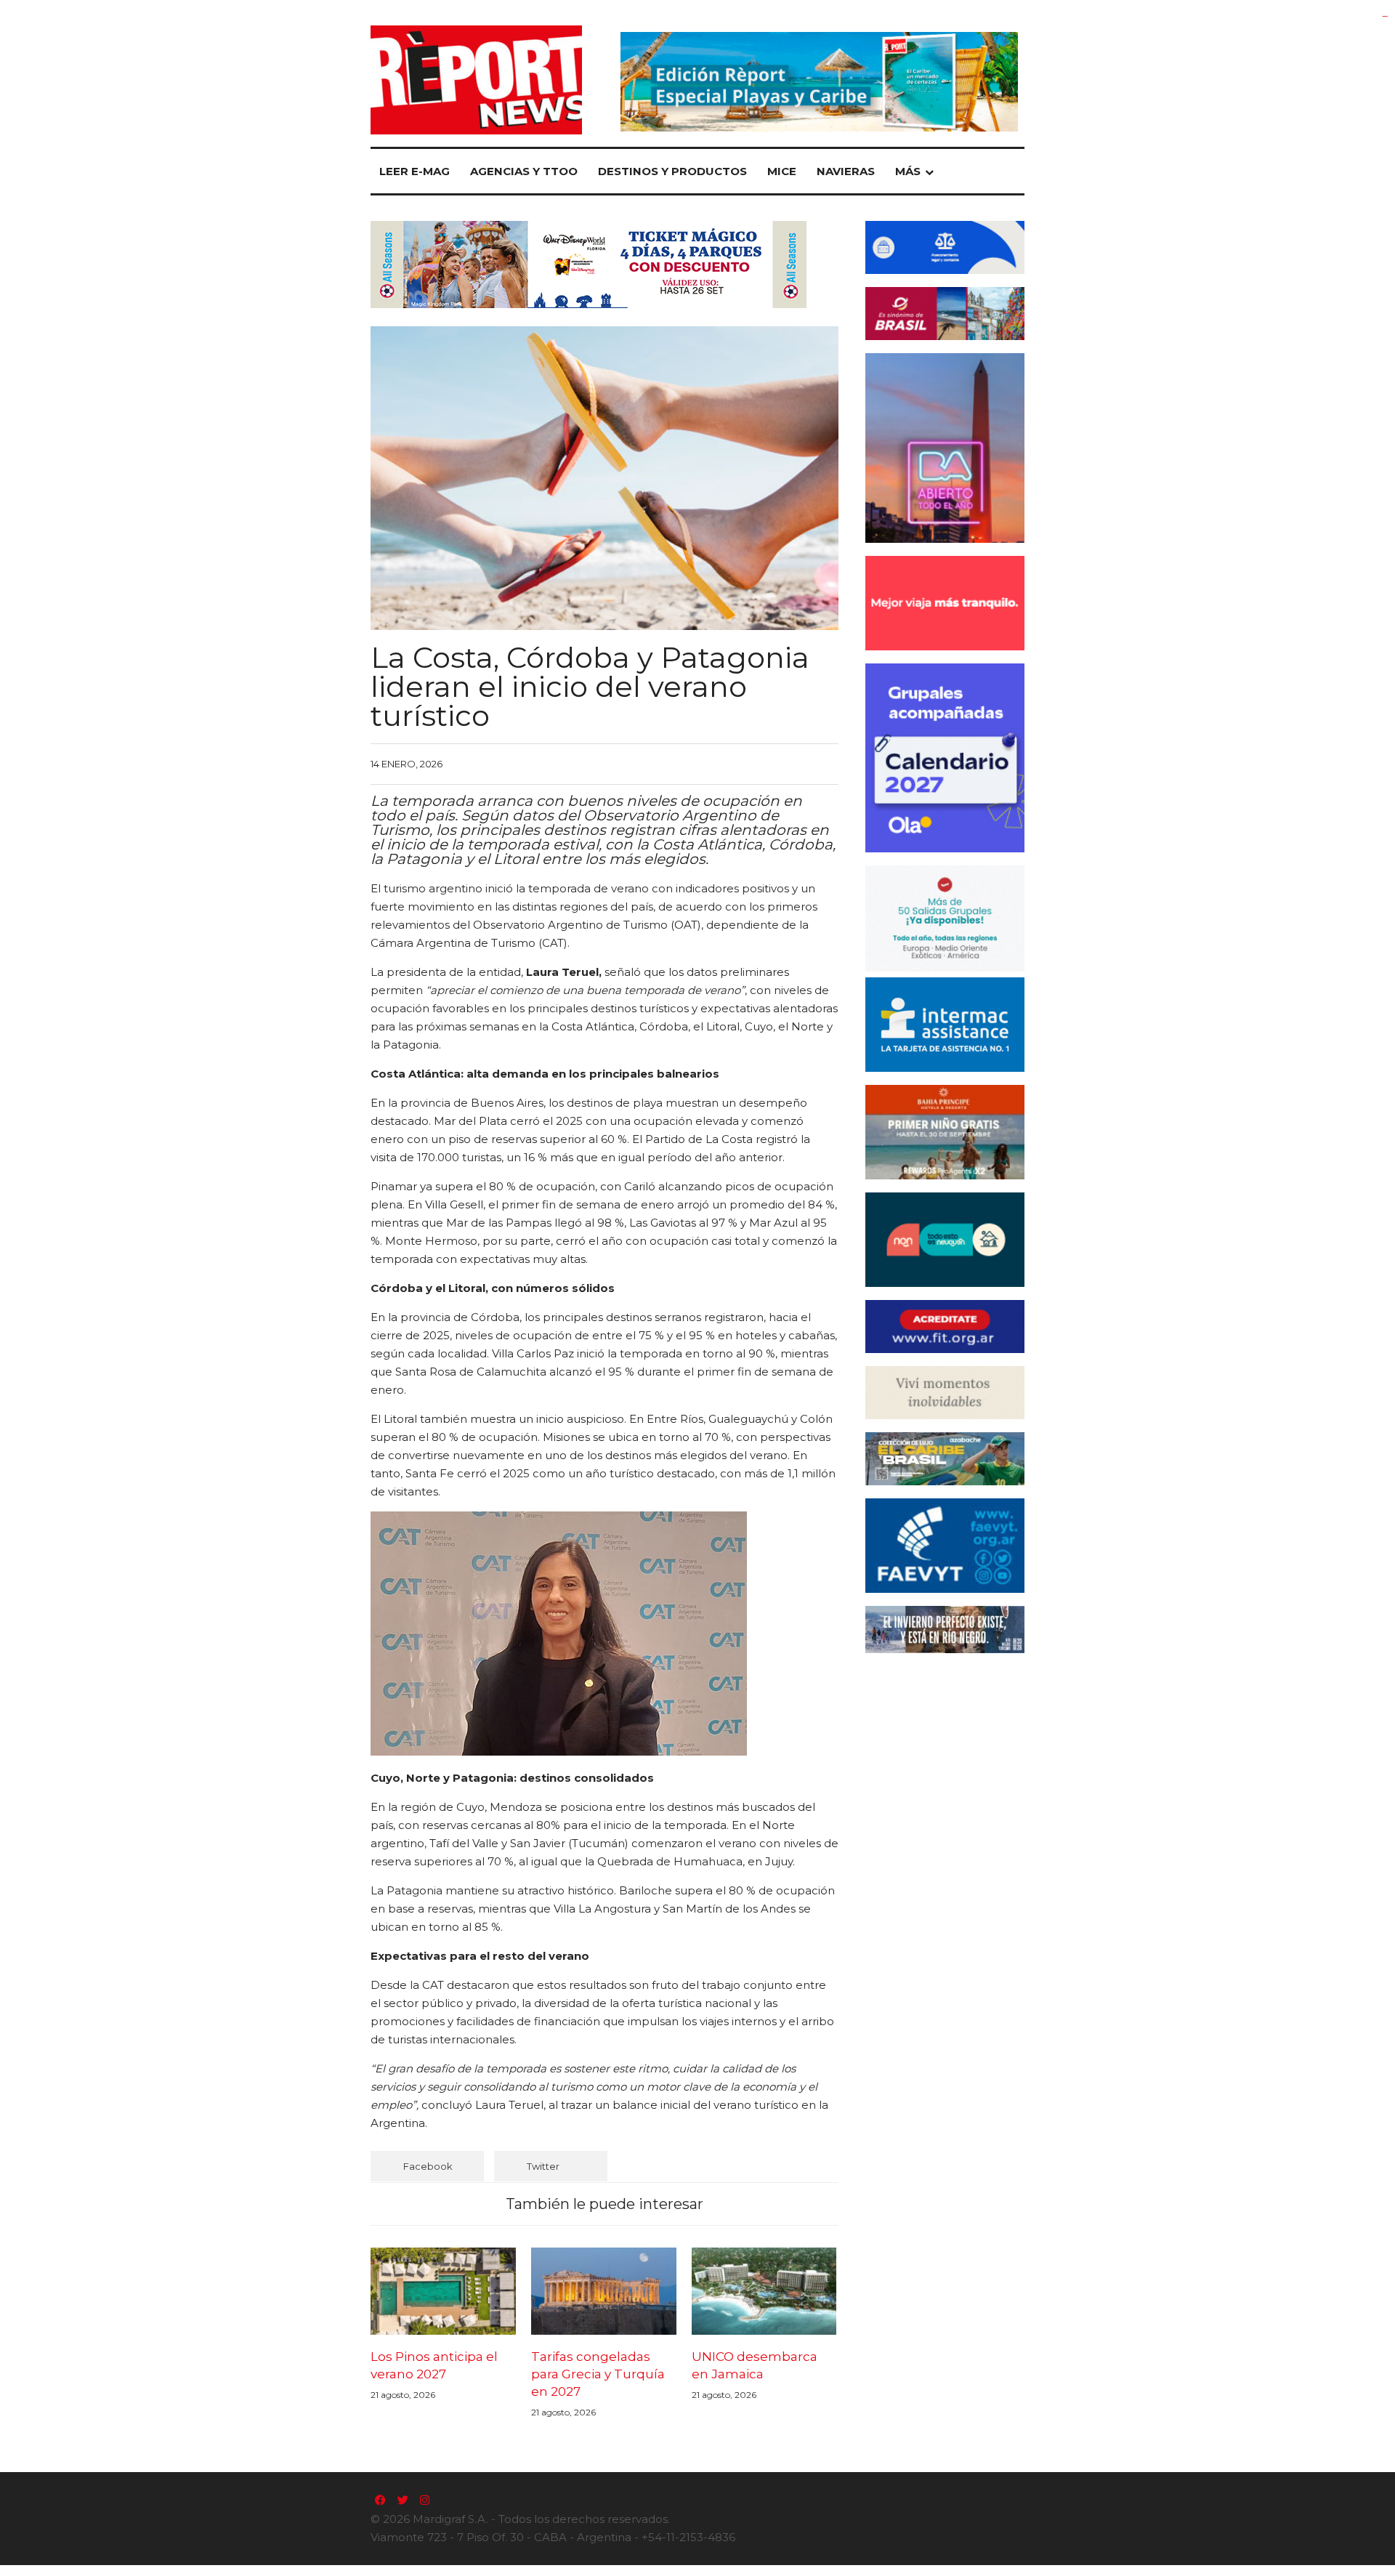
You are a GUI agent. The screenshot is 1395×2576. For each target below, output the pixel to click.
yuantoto (1385, 16)
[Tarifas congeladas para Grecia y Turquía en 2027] (604, 2291)
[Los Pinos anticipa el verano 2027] (443, 2291)
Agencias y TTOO (524, 171)
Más (908, 171)
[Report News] (476, 80)
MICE (782, 171)
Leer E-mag (415, 171)
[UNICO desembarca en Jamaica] (764, 2291)
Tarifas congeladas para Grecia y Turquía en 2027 (598, 2374)
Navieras (846, 171)
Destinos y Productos (672, 171)
